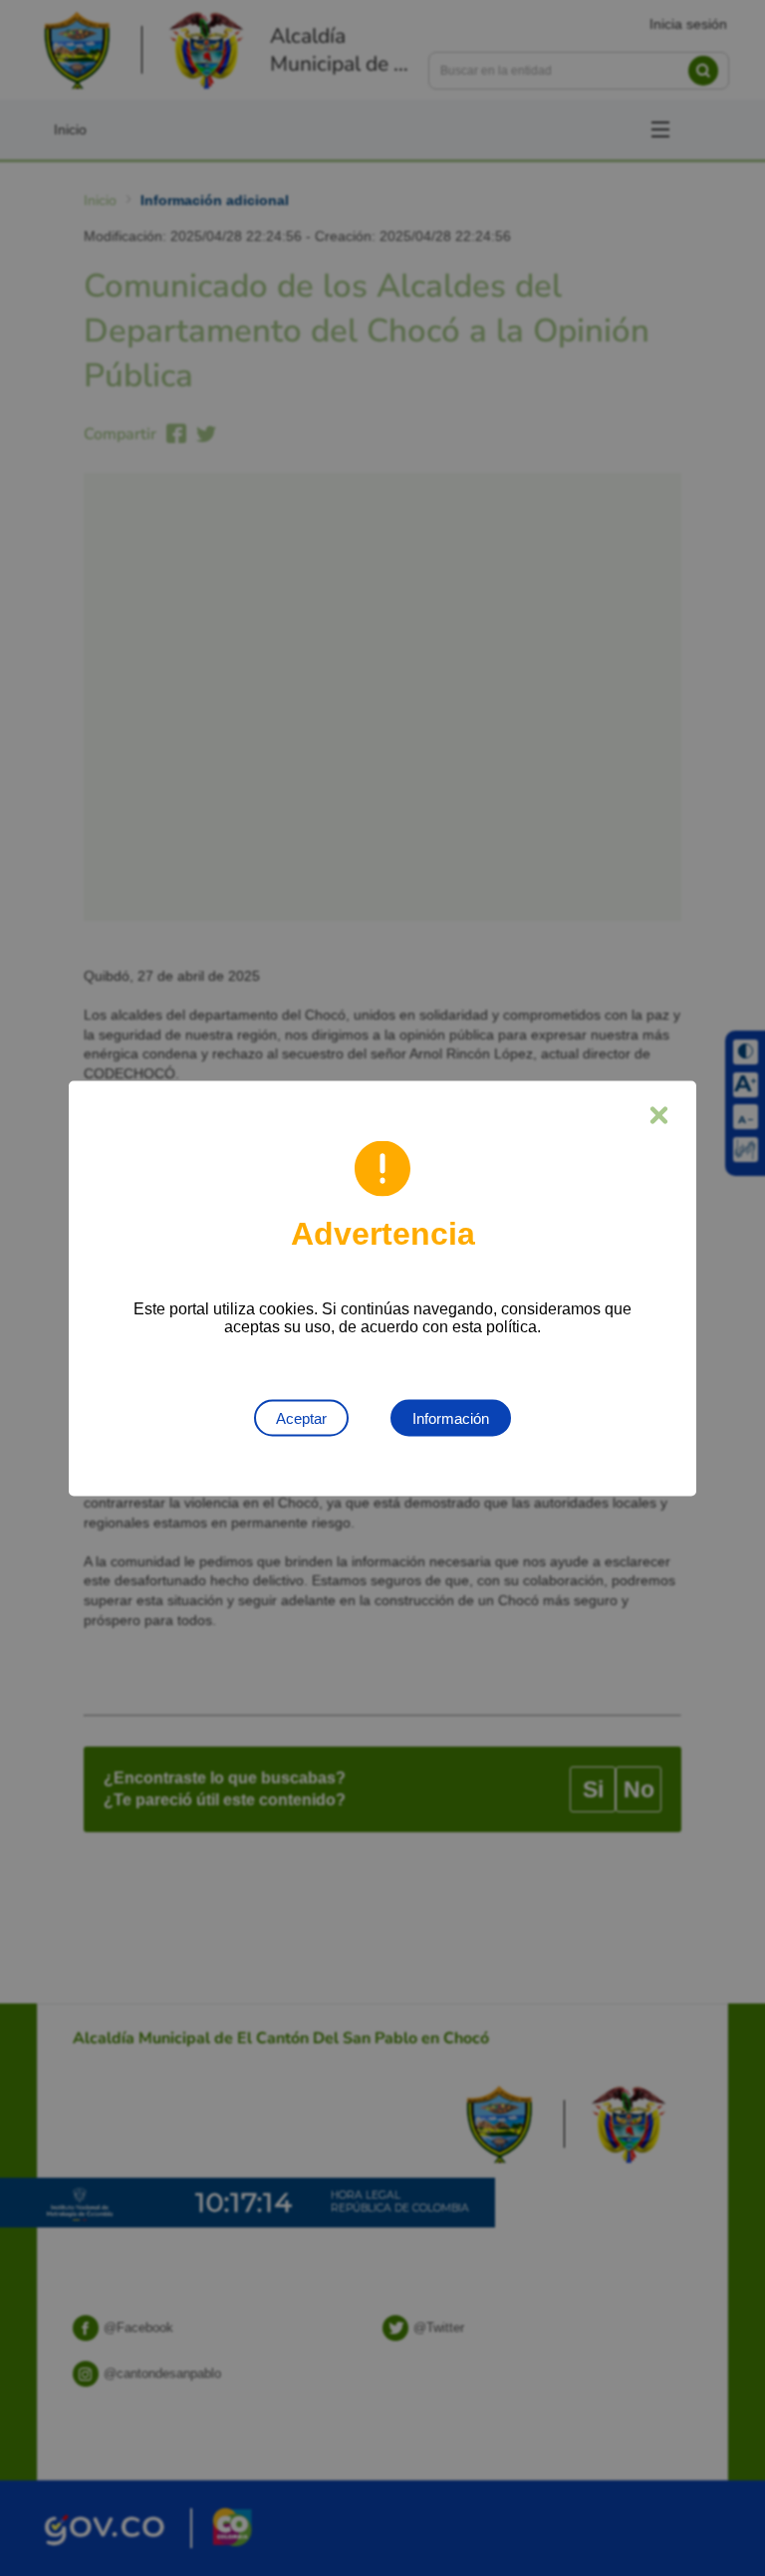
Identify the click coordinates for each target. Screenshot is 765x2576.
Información (451, 1417)
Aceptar (301, 1417)
